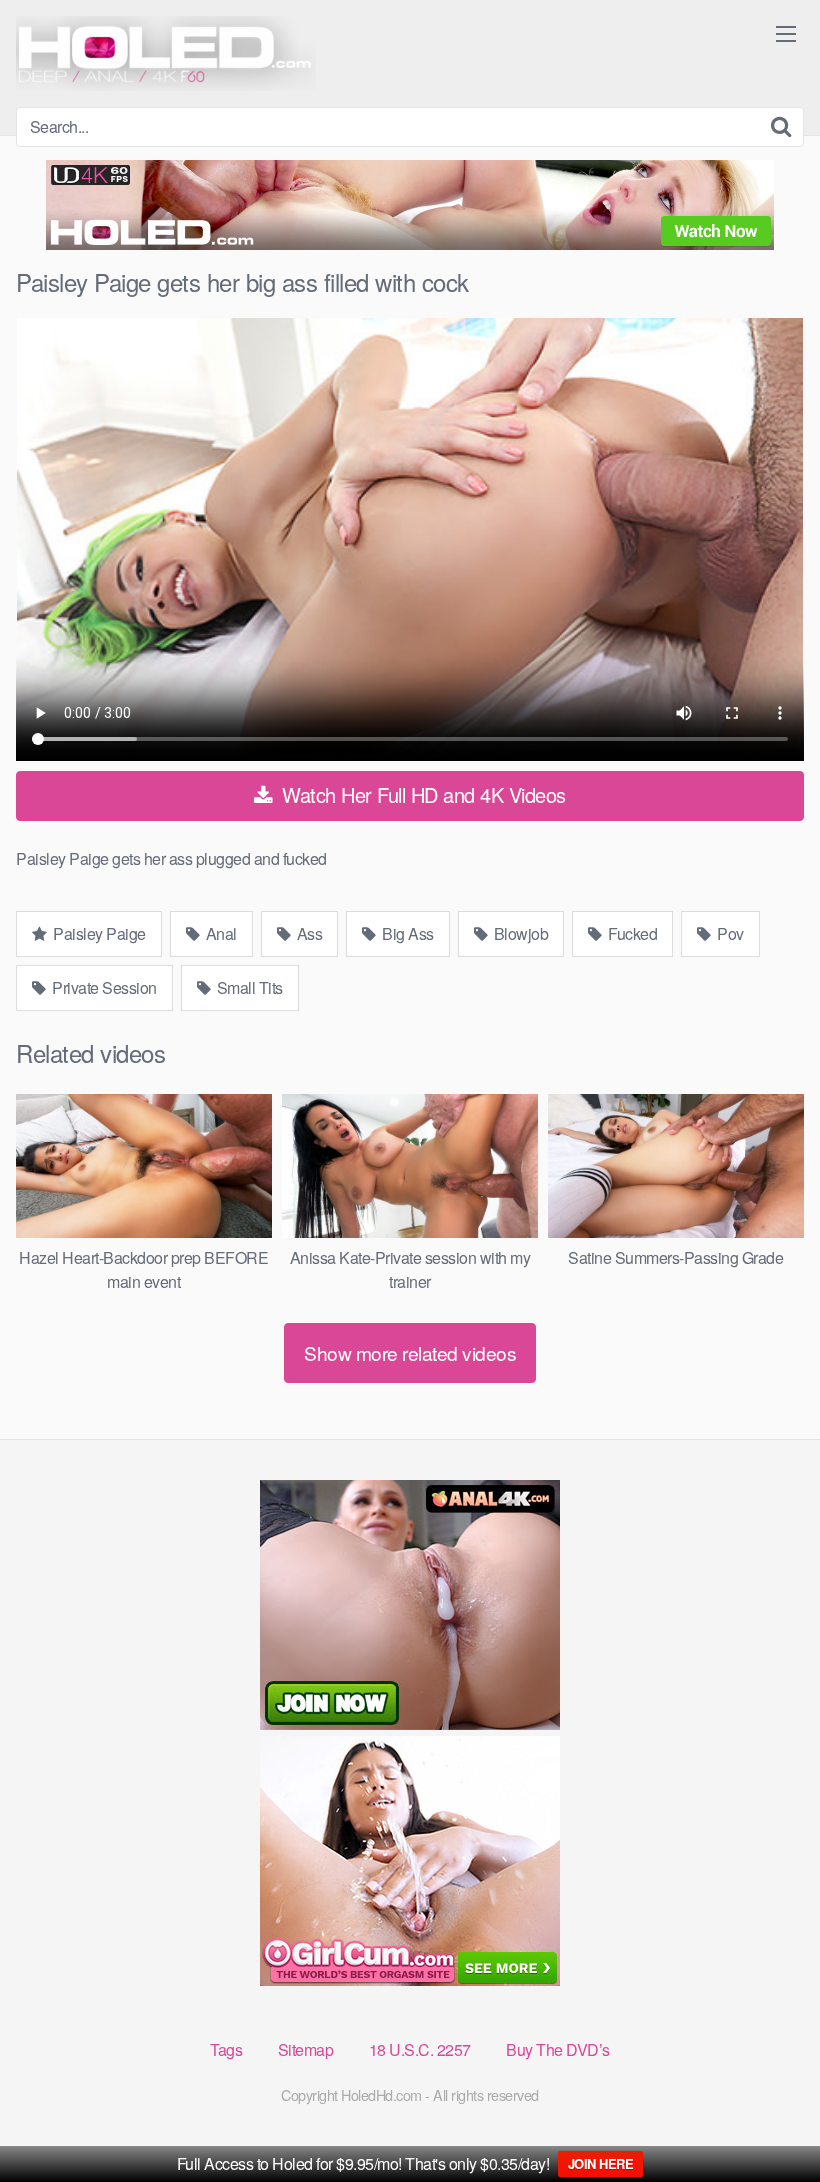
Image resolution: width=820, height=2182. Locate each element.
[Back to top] (765, 2118)
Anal (219, 933)
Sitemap (306, 2049)
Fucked (631, 933)
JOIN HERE (601, 2163)
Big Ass (406, 933)
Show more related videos (410, 1352)
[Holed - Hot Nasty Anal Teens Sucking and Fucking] (166, 53)
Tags (226, 2049)
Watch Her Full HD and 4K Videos (421, 794)
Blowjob (519, 933)
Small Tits (248, 987)
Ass (307, 933)
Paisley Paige (98, 933)
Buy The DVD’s (558, 2049)
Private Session (103, 987)
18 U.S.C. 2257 (420, 2049)
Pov (729, 933)
